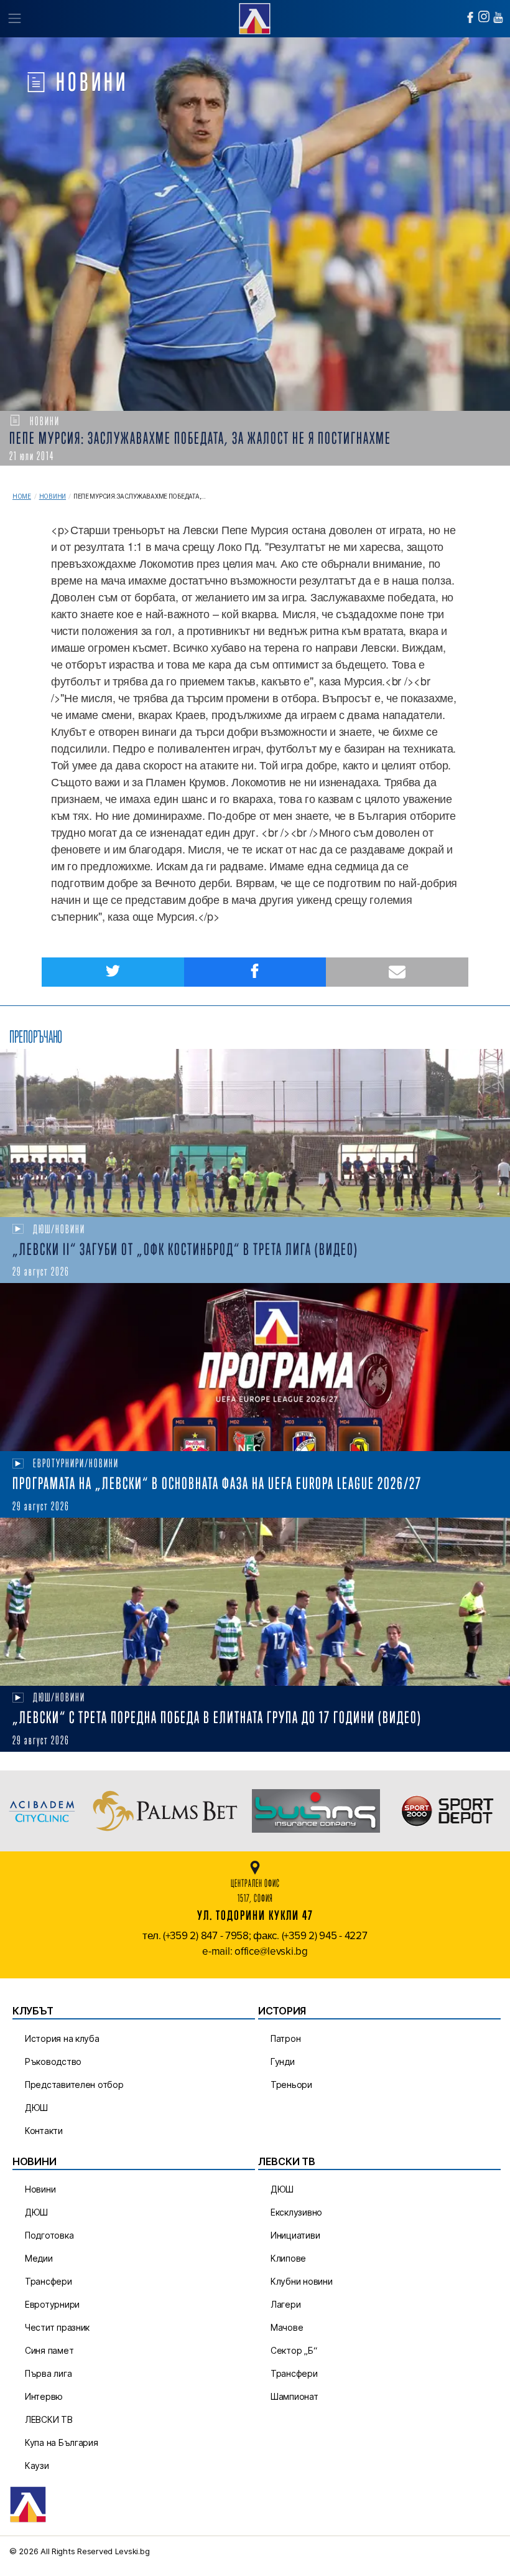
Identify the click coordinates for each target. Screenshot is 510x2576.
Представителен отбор (74, 2085)
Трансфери (49, 2281)
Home (22, 496)
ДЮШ (36, 2108)
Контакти (44, 2131)
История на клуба (62, 2038)
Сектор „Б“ (294, 2350)
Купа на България (62, 2442)
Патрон (285, 2038)
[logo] (255, 17)
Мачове (287, 2327)
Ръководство (53, 2061)
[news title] (255, 1133)
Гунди (283, 2061)
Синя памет (49, 2350)
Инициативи (295, 2235)
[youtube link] (498, 17)
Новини (53, 496)
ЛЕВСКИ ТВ (49, 2419)
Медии (39, 2258)
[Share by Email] (397, 972)
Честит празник (57, 2327)
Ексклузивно (296, 2212)
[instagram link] (484, 16)
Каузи (37, 2466)
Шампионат (294, 2396)
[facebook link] (470, 17)
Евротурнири (52, 2304)
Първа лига (48, 2373)
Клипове (288, 2258)
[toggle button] (14, 19)
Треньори (291, 2085)
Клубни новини (302, 2281)
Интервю (44, 2396)
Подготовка (49, 2235)
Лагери (285, 2304)
